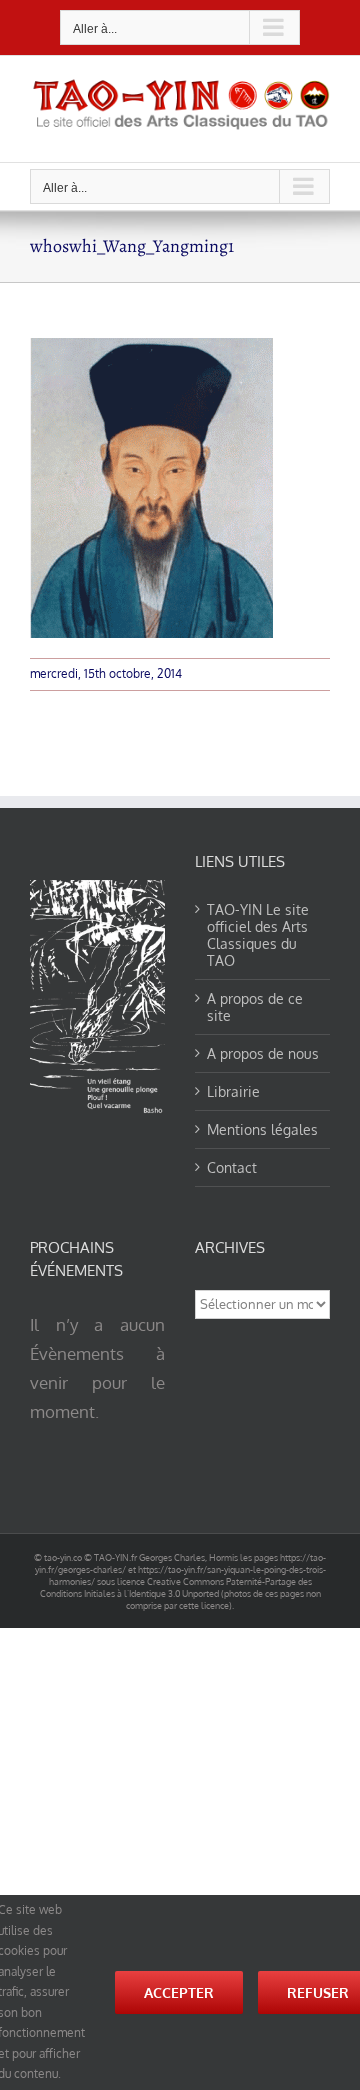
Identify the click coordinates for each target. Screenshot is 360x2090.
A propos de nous (263, 1053)
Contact (232, 1167)
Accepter (179, 1992)
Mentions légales (262, 1129)
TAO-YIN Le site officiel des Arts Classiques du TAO (258, 935)
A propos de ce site (255, 1007)
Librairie (233, 1091)
